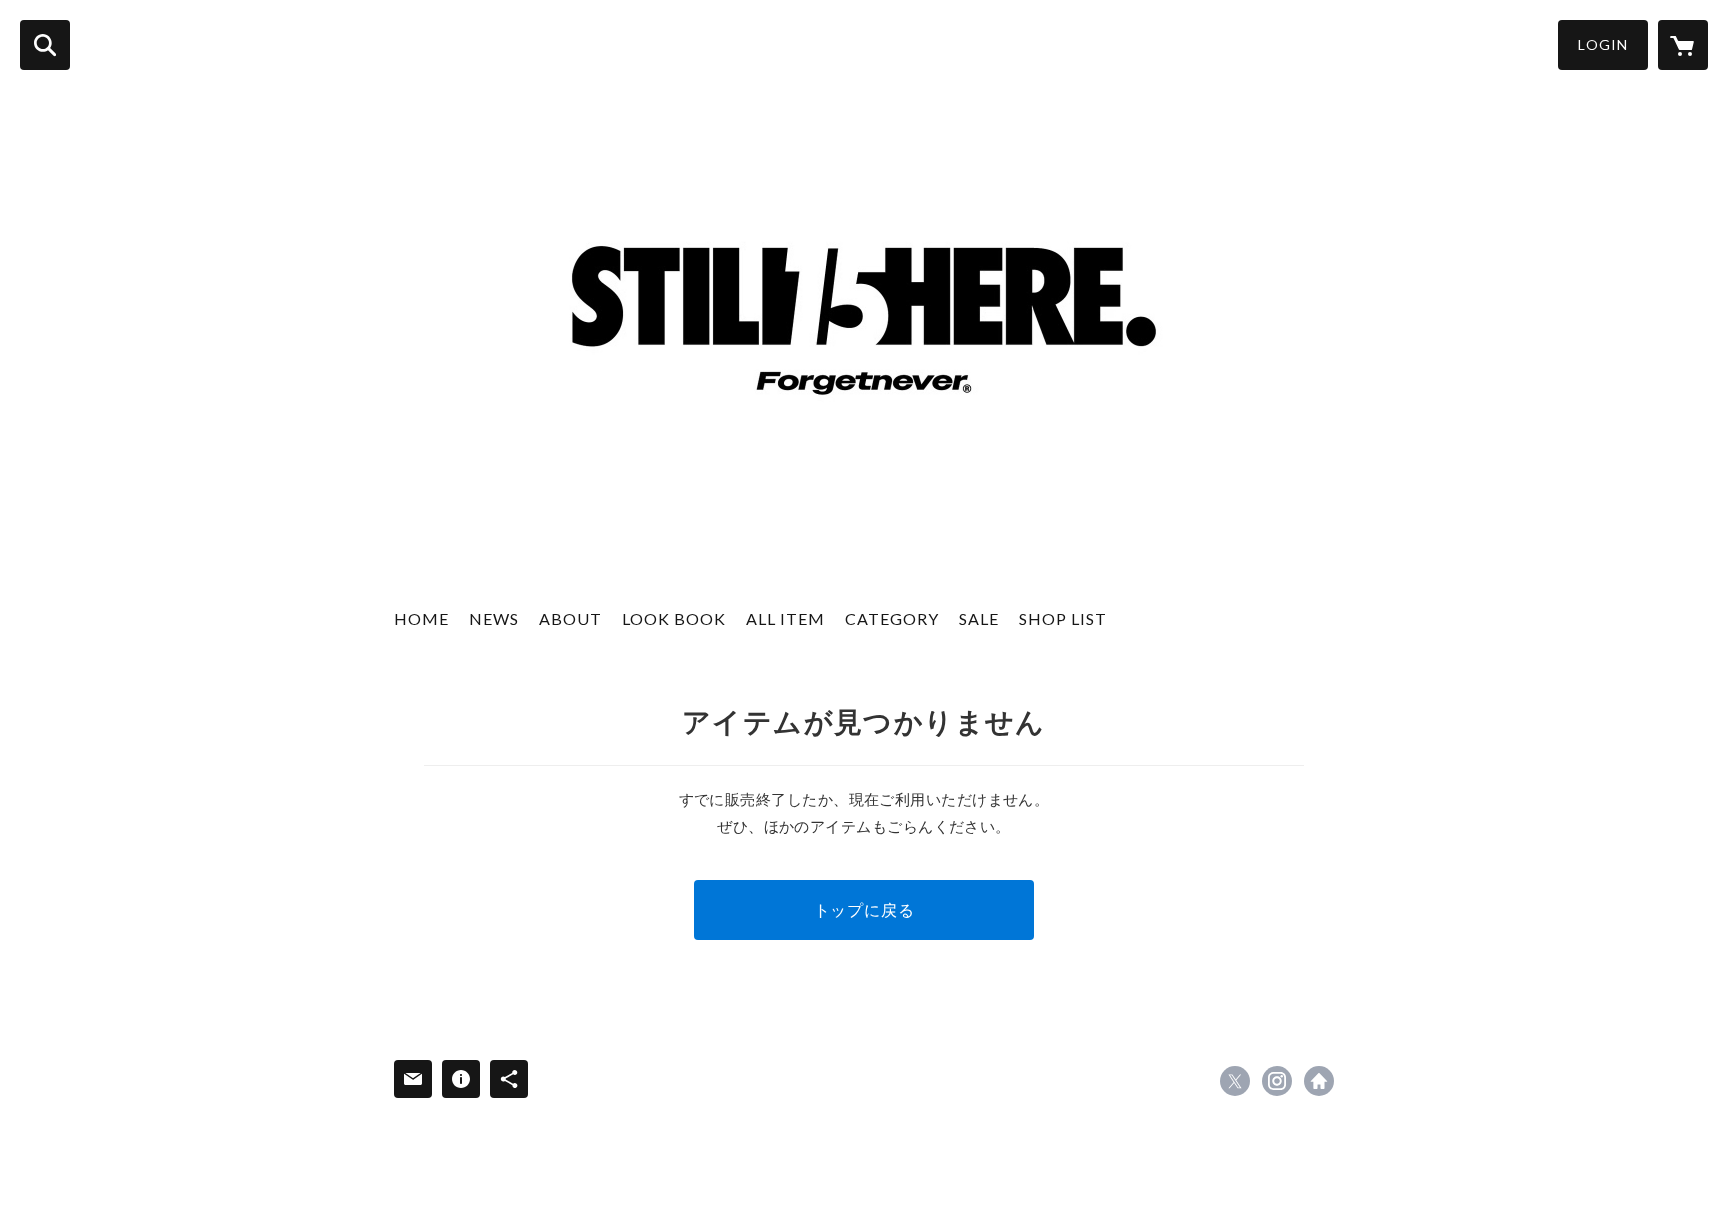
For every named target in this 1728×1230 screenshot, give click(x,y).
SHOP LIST (1063, 618)
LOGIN (1603, 44)
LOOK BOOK (674, 618)
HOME (421, 618)
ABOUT (570, 618)
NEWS (494, 618)
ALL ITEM (785, 618)
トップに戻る (864, 909)
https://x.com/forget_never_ (1235, 1081)
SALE (979, 618)
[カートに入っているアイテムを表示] (1683, 45)
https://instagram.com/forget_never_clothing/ (1277, 1081)
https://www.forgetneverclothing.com (1319, 1081)
